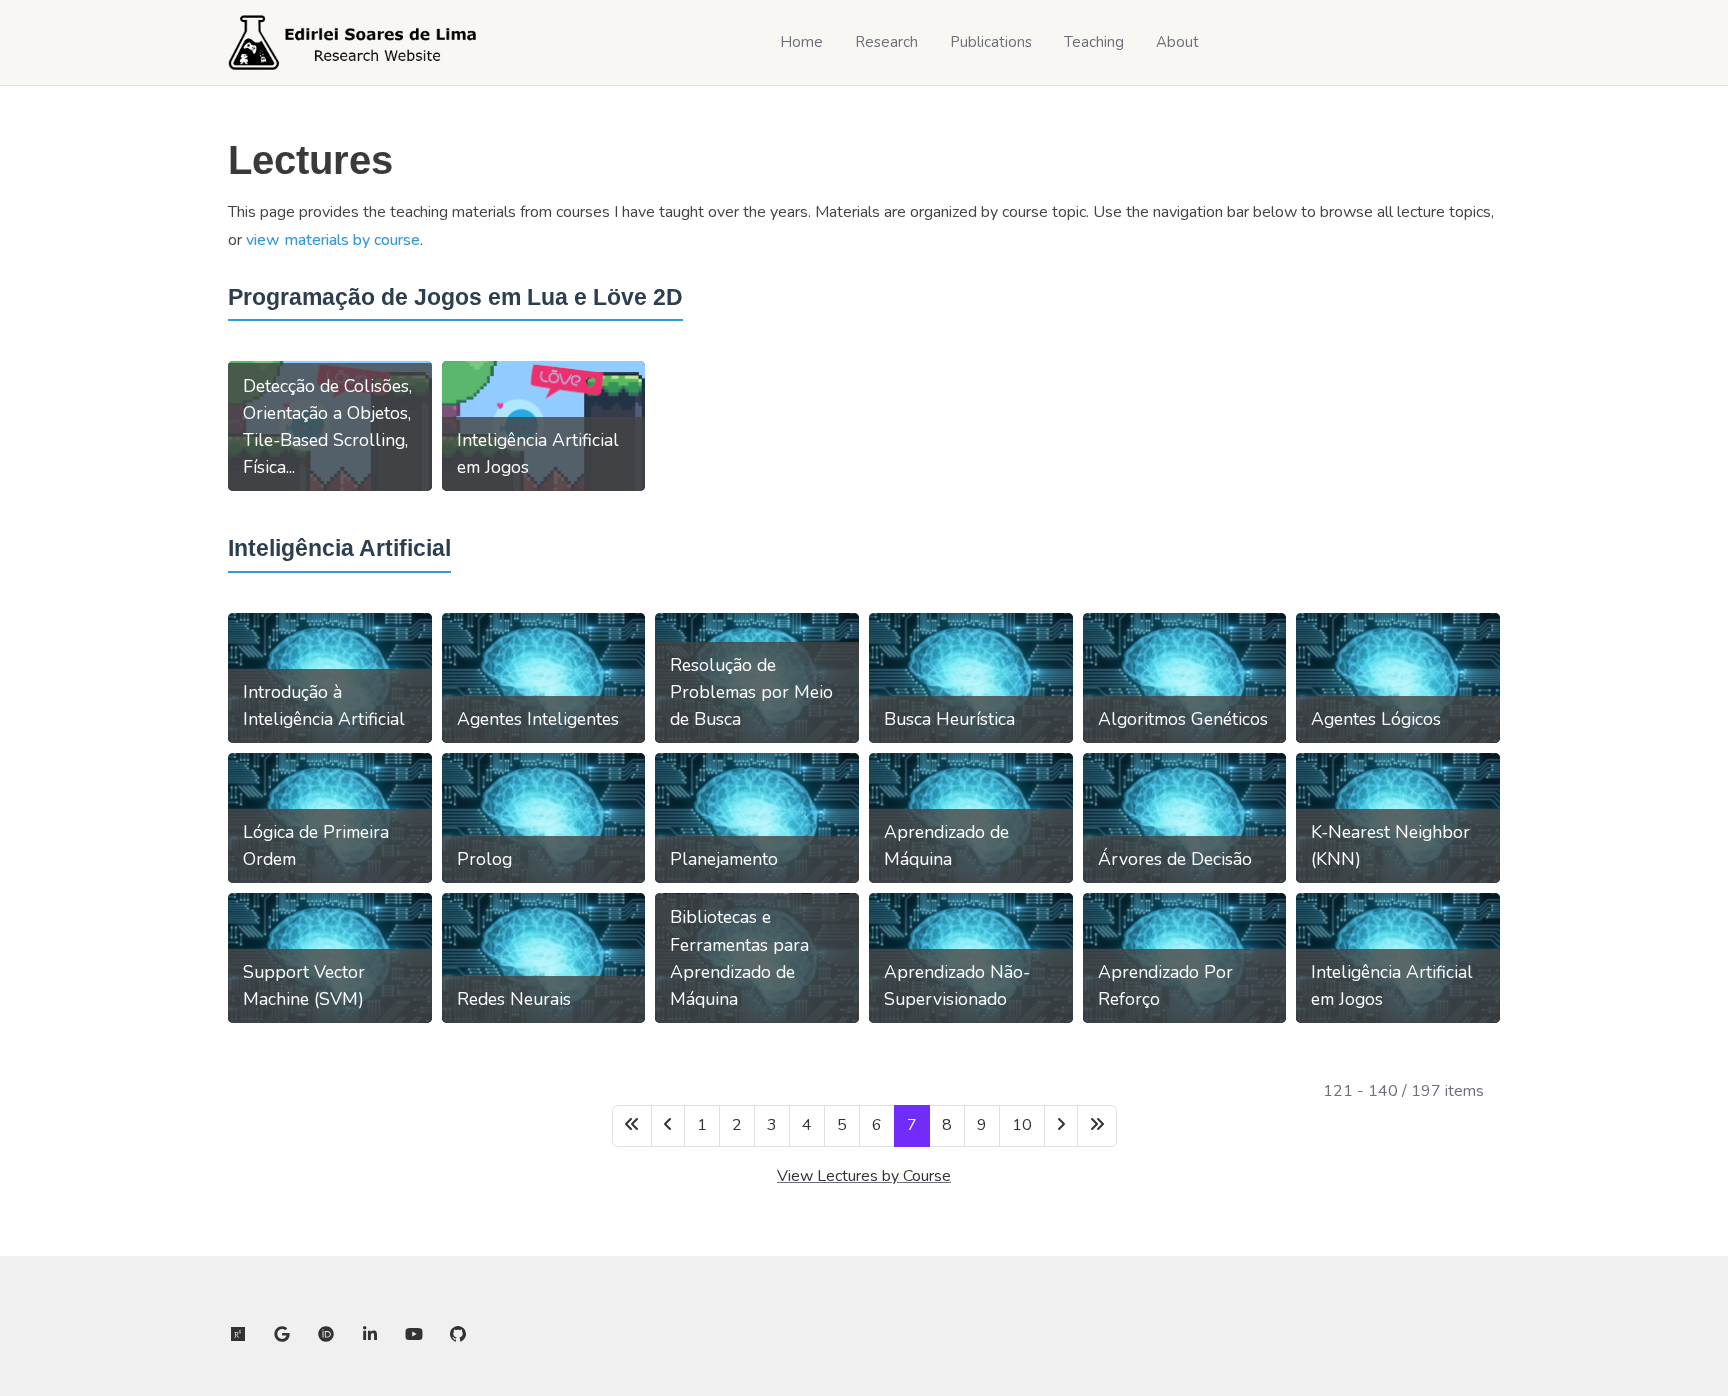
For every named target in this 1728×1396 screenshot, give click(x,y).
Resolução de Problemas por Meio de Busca (751, 692)
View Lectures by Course (864, 1176)
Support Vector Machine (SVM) (304, 985)
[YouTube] (414, 1335)
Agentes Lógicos (1376, 719)
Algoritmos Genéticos (1183, 719)
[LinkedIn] (370, 1335)
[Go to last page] (1097, 1125)
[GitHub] (458, 1335)
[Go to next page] (1061, 1125)
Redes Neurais (514, 999)
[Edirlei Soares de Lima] (353, 42)
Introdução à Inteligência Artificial (324, 705)
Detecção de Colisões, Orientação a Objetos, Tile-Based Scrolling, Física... (327, 427)
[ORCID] (326, 1335)
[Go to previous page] (668, 1125)
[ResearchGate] (238, 1335)
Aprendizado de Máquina (946, 845)
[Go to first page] (632, 1125)
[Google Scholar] (282, 1335)
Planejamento (724, 859)
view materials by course (333, 240)
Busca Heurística (949, 719)
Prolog (484, 859)
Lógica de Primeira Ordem (316, 845)
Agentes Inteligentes (538, 719)
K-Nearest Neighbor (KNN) (1390, 845)
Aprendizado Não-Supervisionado (957, 985)
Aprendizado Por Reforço (1165, 985)
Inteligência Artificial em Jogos (538, 453)
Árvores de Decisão (1175, 859)
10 (1022, 1125)
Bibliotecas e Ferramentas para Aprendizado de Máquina (739, 958)
